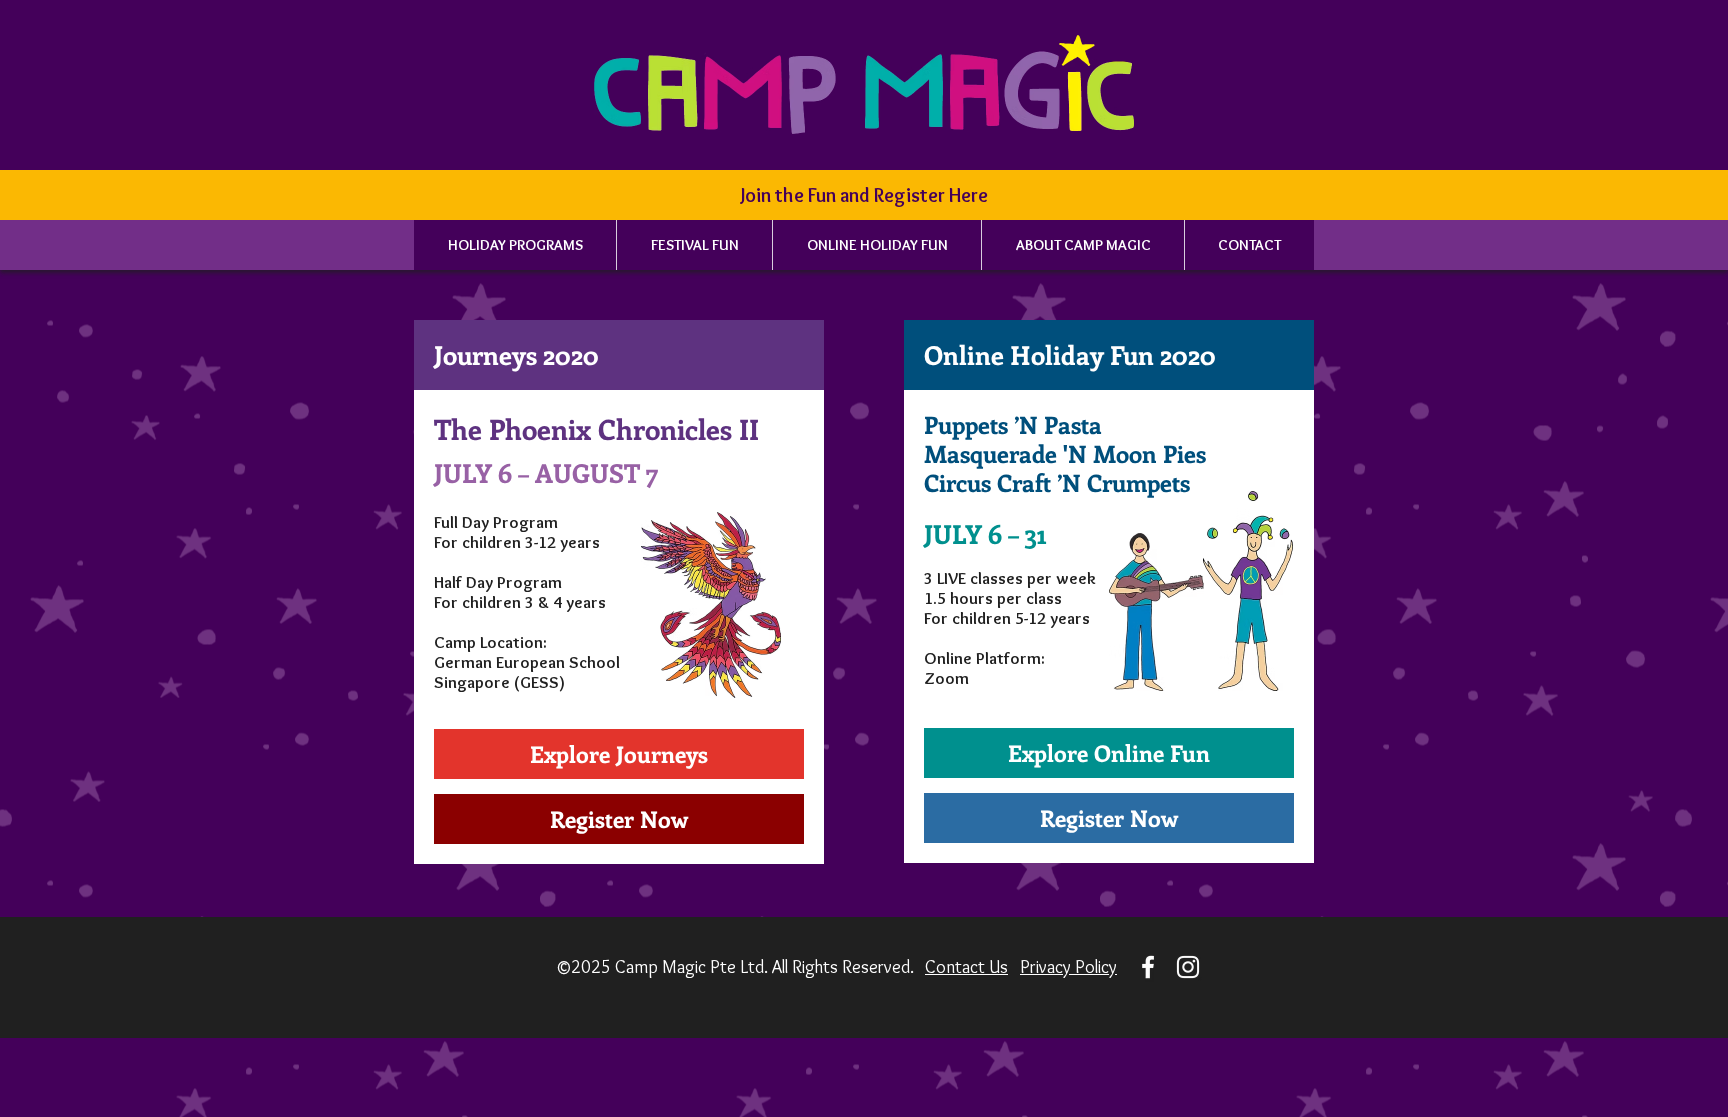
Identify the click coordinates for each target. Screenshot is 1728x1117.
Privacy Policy (1068, 967)
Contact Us (966, 967)
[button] (864, 195)
